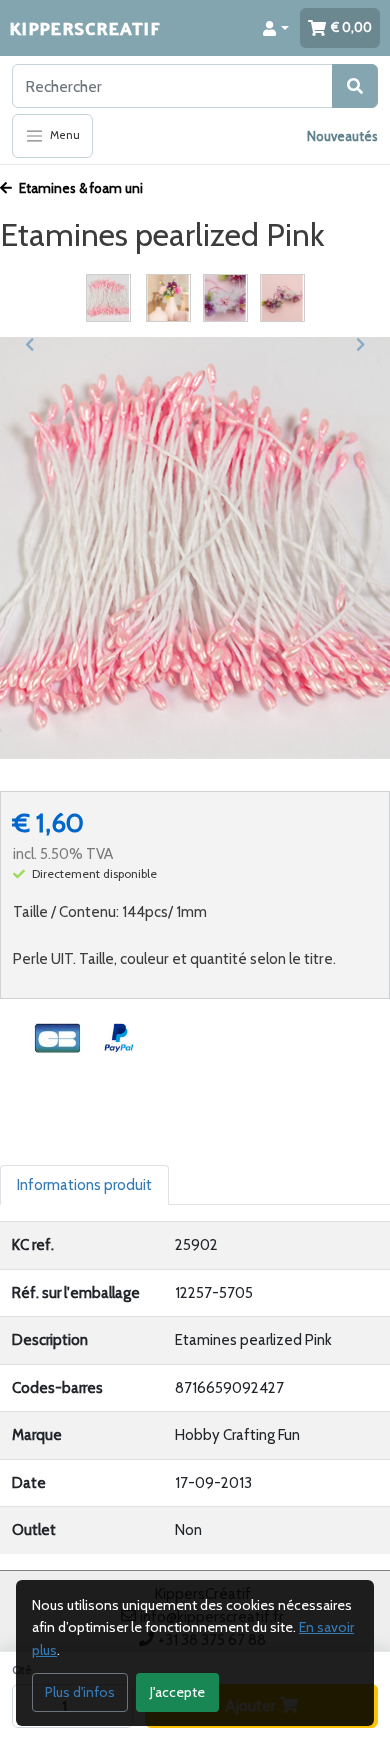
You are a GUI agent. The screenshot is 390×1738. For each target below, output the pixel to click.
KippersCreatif (85, 27)
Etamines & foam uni (79, 188)
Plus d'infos (80, 1692)
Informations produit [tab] (84, 1185)
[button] (276, 28)
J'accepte (177, 1692)
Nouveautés (342, 136)
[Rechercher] (355, 86)
